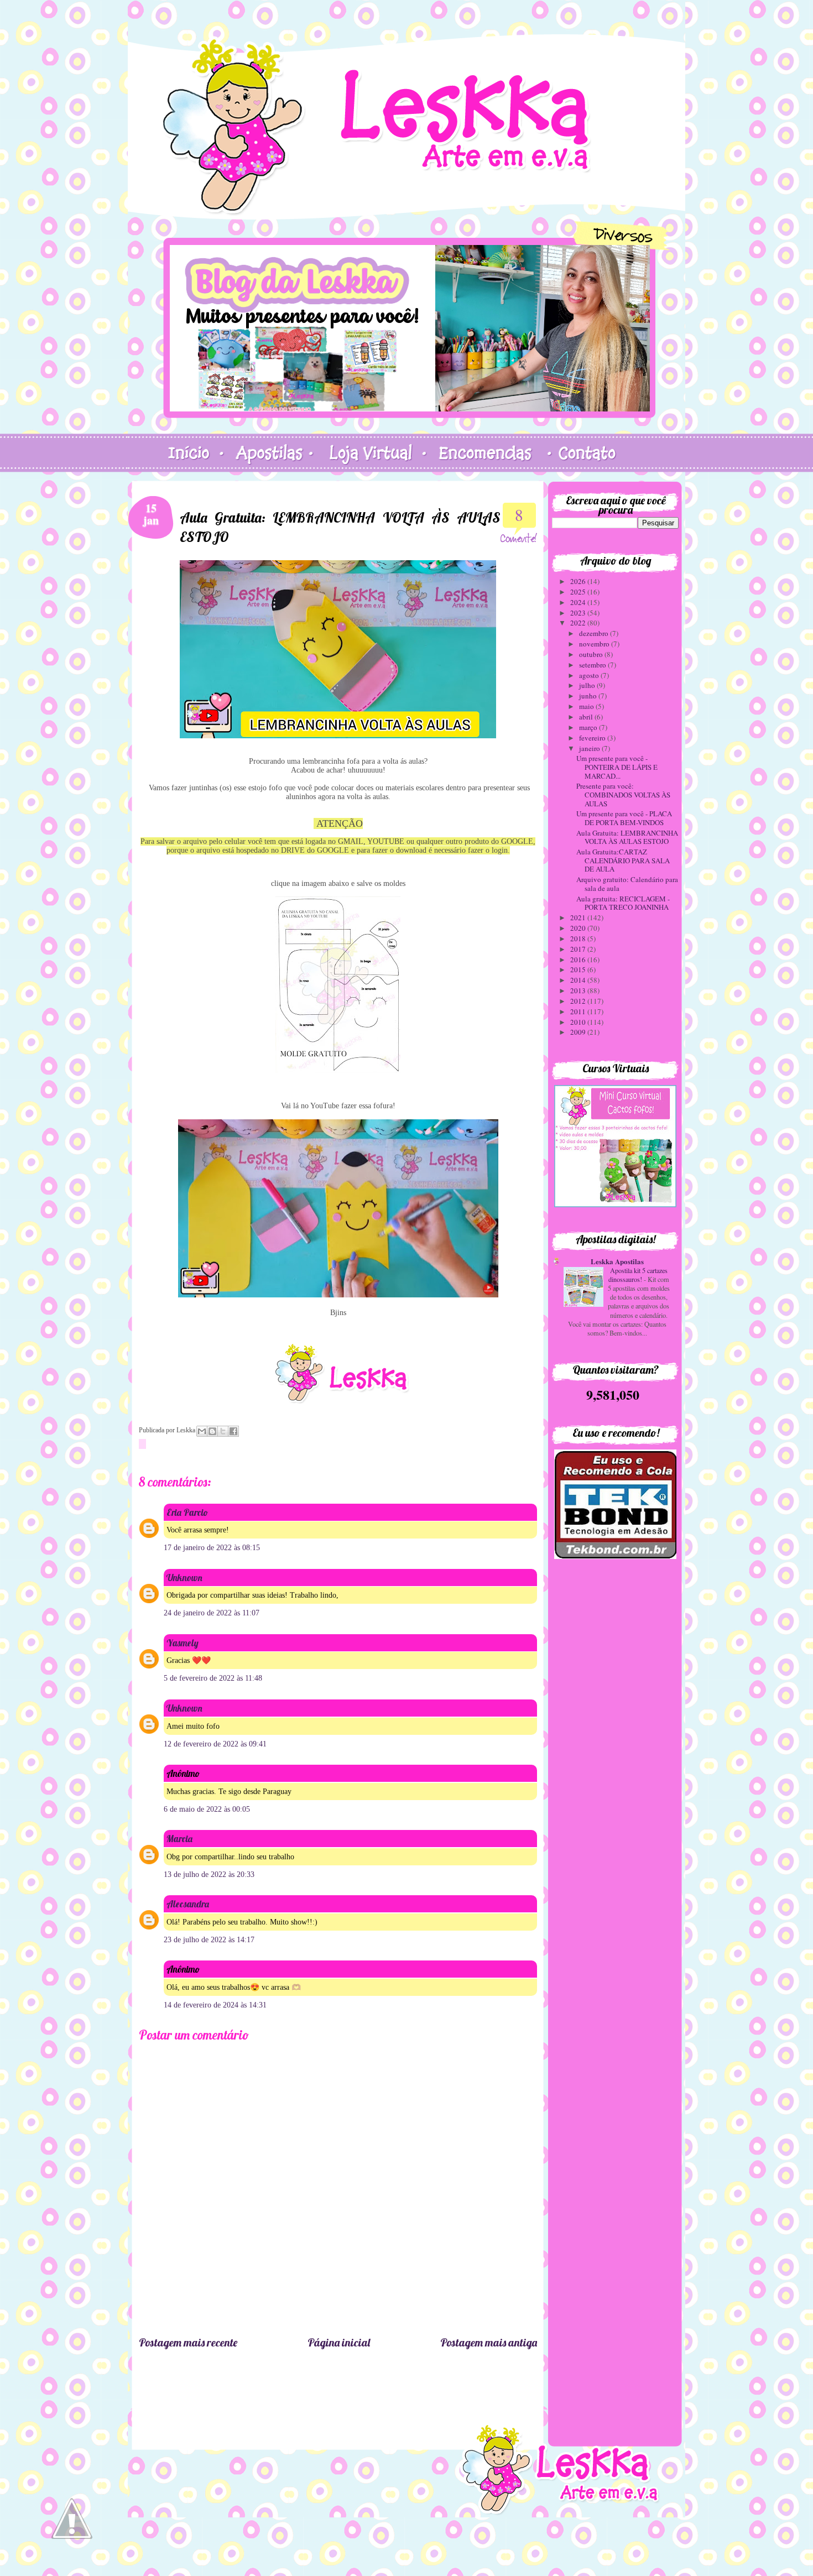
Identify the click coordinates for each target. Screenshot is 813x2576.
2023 (579, 613)
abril (587, 717)
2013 (579, 990)
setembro (593, 665)
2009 (579, 1032)
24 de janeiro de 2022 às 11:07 (212, 1613)
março (589, 727)
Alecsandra (188, 1904)
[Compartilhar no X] (223, 1431)
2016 (579, 960)
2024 (579, 602)
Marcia (179, 1839)
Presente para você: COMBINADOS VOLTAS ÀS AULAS (623, 794)
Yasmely (183, 1643)
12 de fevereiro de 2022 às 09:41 (215, 1744)
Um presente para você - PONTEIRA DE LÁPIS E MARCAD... (617, 767)
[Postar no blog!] (212, 1431)
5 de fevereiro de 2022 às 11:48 (213, 1678)
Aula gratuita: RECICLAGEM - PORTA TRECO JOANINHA (623, 903)
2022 (579, 623)
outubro (592, 654)
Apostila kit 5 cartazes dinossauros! (638, 1275)
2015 (579, 969)
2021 (579, 917)
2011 (579, 1011)
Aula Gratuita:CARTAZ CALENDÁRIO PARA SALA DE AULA (623, 860)
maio (587, 706)
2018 (579, 938)
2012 (579, 1001)
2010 (579, 1022)
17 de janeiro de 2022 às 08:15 (212, 1548)
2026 (579, 581)
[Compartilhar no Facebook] (233, 1431)
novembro (595, 644)
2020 (579, 928)
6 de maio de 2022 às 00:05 (207, 1809)
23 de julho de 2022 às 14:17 (209, 1940)
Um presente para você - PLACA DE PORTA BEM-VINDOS (624, 818)
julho (588, 685)
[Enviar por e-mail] (202, 1431)
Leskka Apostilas (617, 1261)
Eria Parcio (187, 1512)
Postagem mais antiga (489, 2342)
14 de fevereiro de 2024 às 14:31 (215, 2005)
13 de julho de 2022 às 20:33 (209, 1874)
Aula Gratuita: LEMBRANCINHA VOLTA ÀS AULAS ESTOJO (627, 837)
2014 (579, 980)
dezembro (595, 633)
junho (589, 696)
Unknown (184, 1578)
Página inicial (339, 2342)
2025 (579, 592)
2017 (579, 949)
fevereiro (593, 738)
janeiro (590, 748)
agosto (590, 675)
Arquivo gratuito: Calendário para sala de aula (627, 884)
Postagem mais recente (188, 2342)
